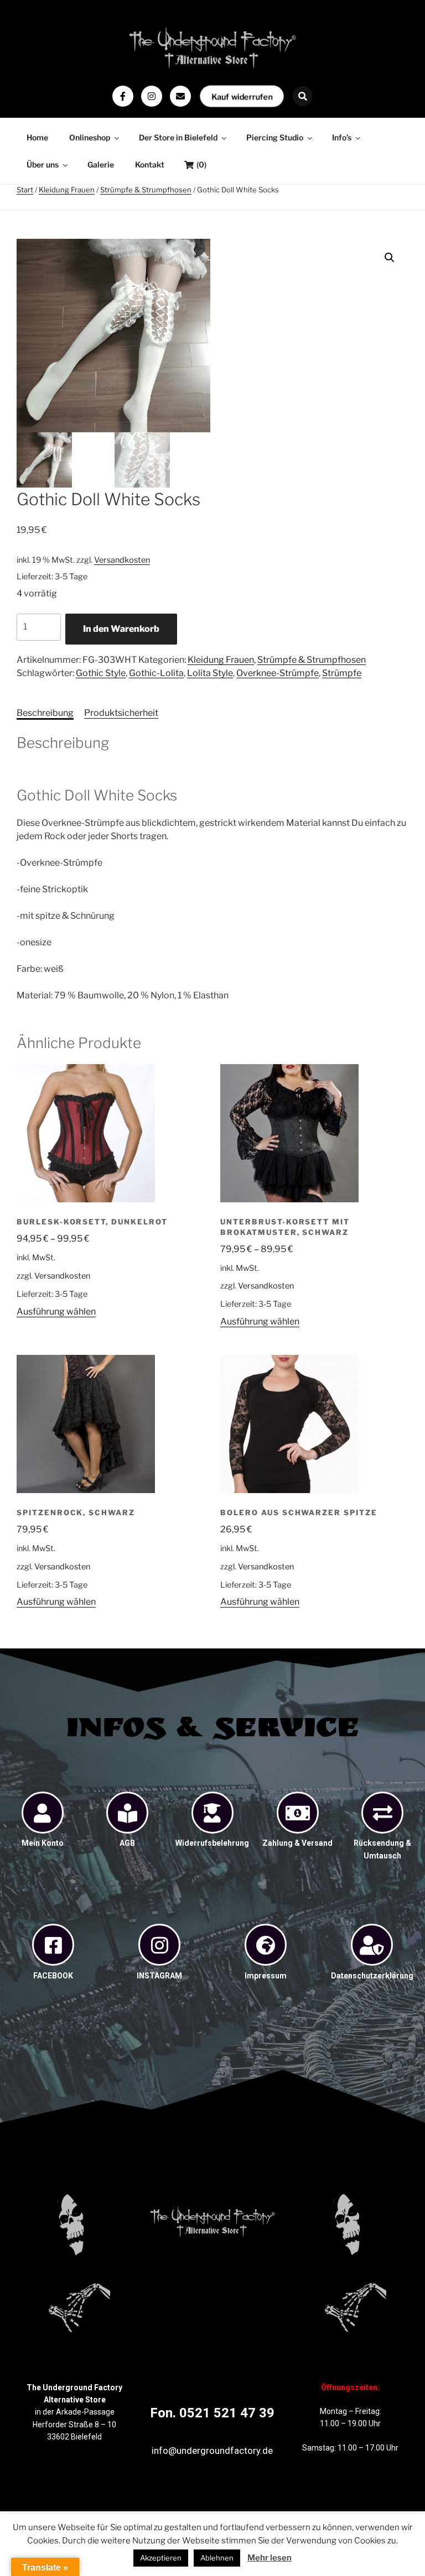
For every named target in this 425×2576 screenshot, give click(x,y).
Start (25, 190)
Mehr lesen (269, 2558)
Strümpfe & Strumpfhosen (146, 190)
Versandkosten (122, 560)
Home (37, 137)
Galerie (101, 164)
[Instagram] (152, 96)
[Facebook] (123, 96)
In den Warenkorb (121, 629)
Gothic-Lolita (156, 673)
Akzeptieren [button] (161, 2558)
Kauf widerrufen (242, 96)
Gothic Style (101, 673)
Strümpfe (342, 673)
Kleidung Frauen (67, 190)
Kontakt (150, 164)
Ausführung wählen (56, 1311)
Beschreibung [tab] (45, 713)
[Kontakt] (180, 96)
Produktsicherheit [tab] (121, 713)
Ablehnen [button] (217, 2558)
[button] (390, 258)
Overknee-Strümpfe (278, 673)
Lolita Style (210, 673)
